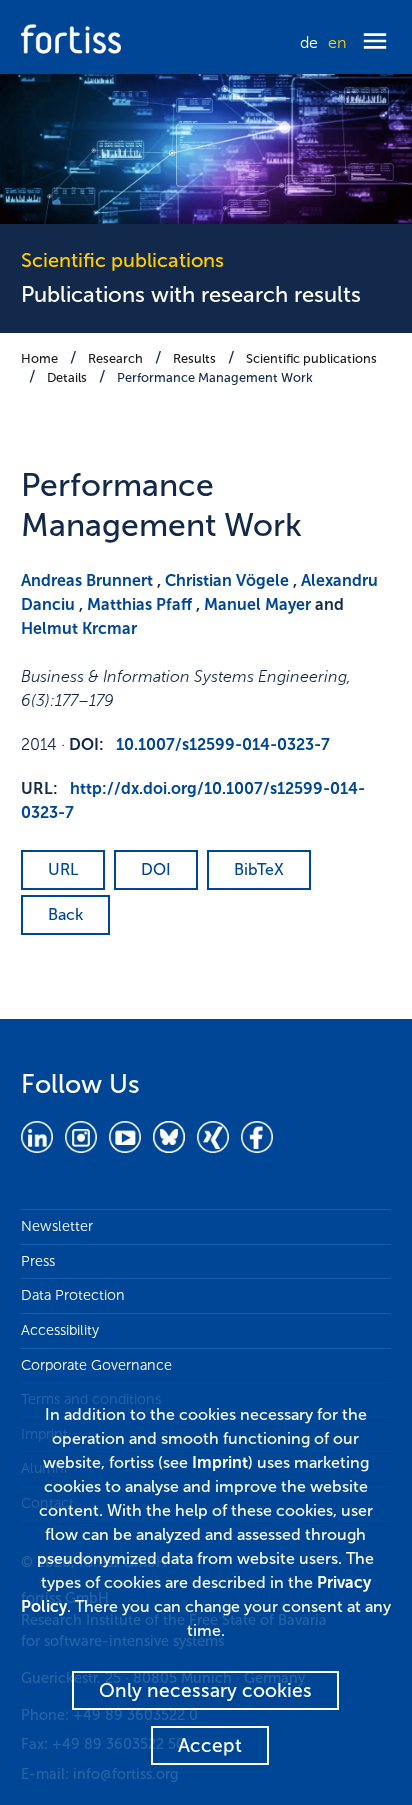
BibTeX (259, 869)
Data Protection (73, 1295)
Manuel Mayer (257, 604)
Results (194, 358)
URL (63, 869)
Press (38, 1261)
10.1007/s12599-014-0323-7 (223, 744)
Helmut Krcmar (79, 628)
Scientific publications (311, 358)
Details (67, 377)
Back (65, 914)
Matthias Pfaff (139, 604)
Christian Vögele (227, 580)
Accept (210, 1745)
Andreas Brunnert (87, 580)
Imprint (220, 1462)
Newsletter (57, 1226)
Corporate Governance (96, 1365)
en (337, 42)
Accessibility (60, 1330)
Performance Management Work (215, 377)
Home (39, 358)
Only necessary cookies (205, 1690)
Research (115, 358)
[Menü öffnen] (375, 42)
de (309, 42)
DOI (156, 869)
